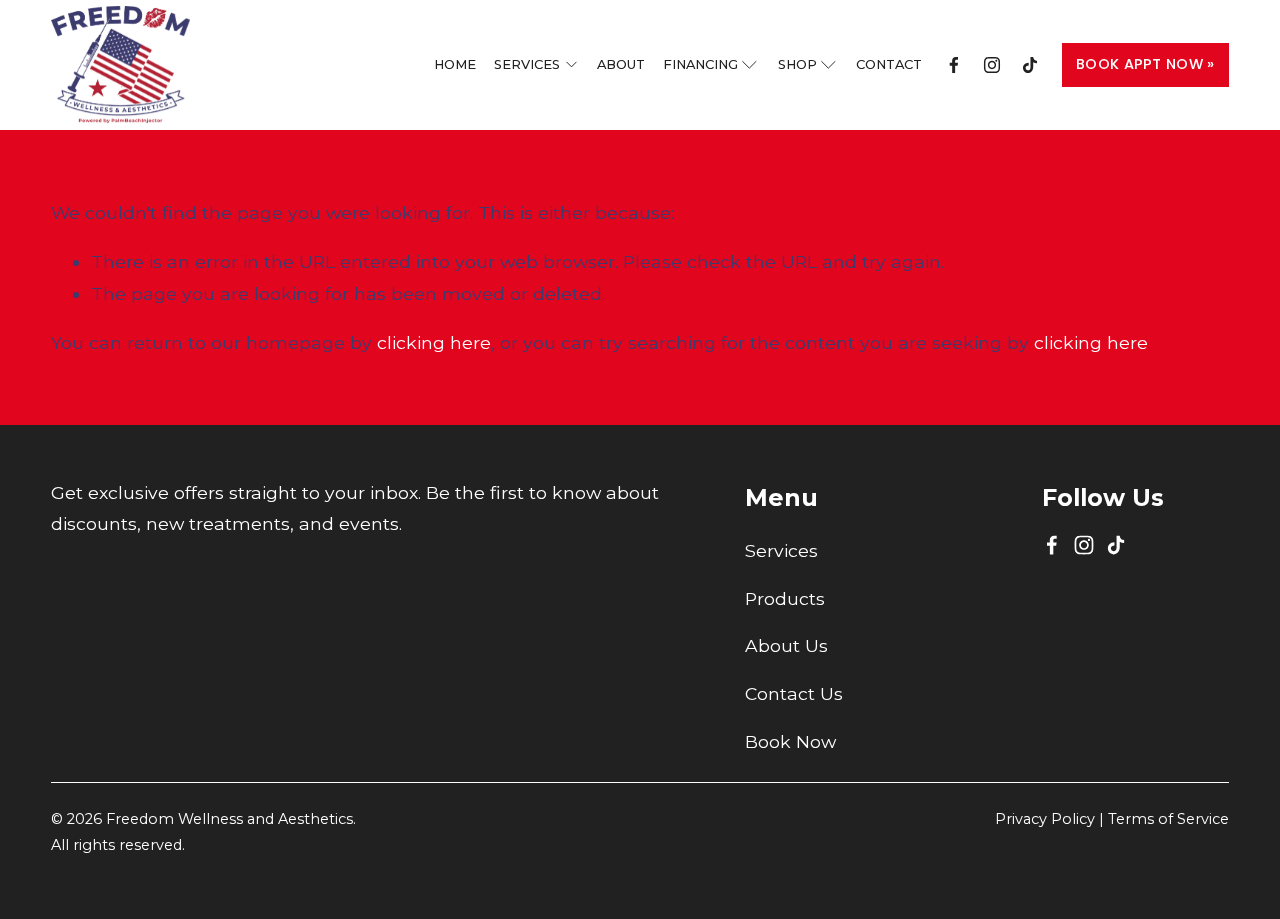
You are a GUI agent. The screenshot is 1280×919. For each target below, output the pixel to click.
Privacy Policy (1045, 819)
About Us (786, 645)
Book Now (790, 741)
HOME (455, 64)
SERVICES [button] (527, 64)
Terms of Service (1168, 819)
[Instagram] (992, 65)
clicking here (434, 342)
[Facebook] (954, 65)
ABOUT (621, 64)
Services (781, 550)
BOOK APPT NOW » (1145, 64)
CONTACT (889, 64)
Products (785, 598)
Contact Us (794, 693)
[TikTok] (1030, 65)
